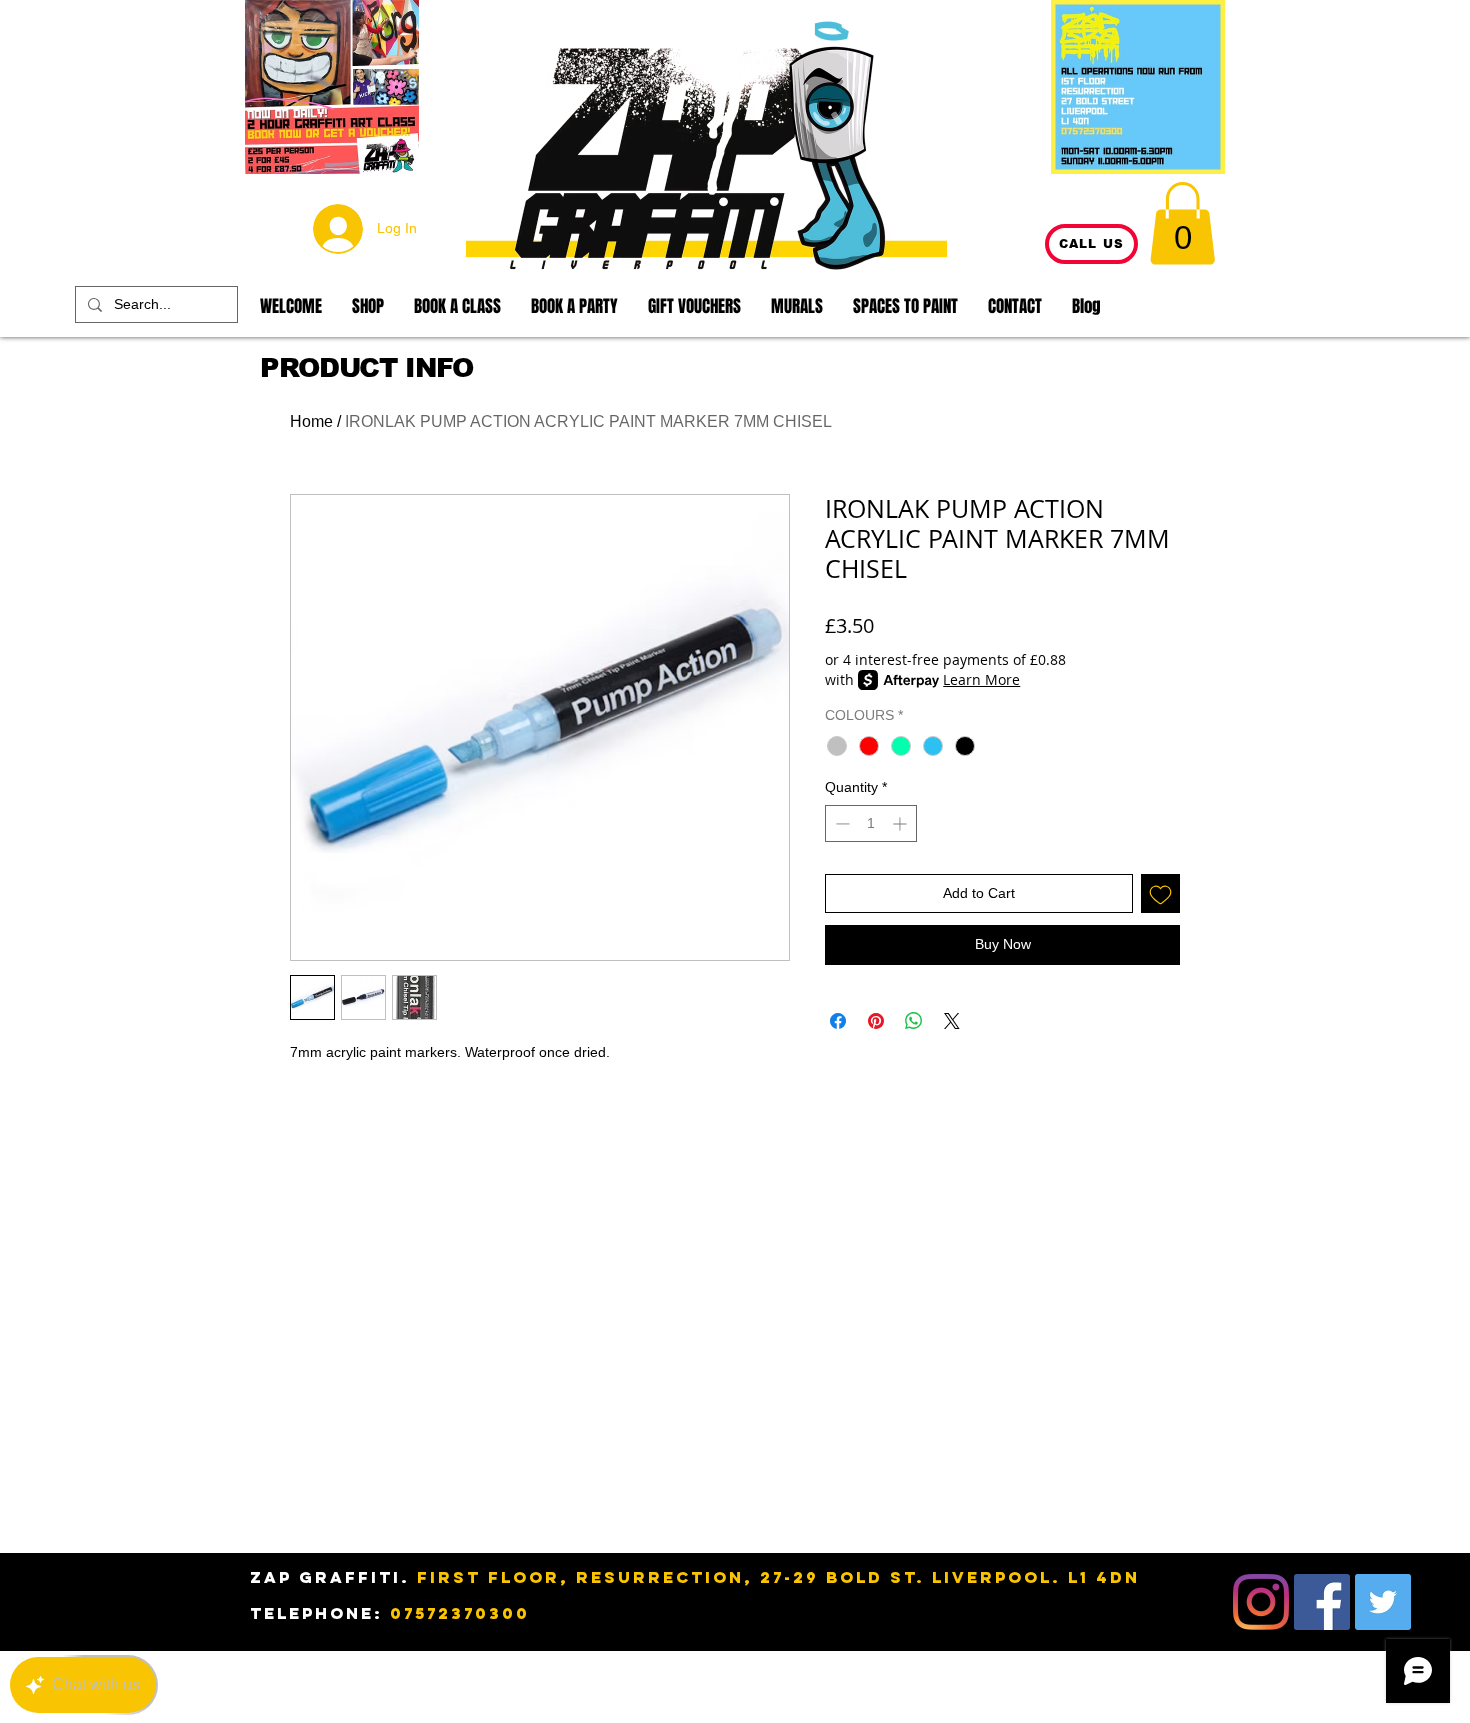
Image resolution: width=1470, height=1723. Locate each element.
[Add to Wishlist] (1160, 893)
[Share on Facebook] (838, 1021)
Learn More (981, 679)
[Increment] (901, 823)
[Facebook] (1322, 1602)
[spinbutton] (871, 823)
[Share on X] (952, 1021)
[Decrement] (840, 823)
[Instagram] (1261, 1602)
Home (311, 421)
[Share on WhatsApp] (914, 1021)
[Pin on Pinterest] (876, 1021)
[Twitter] (1383, 1602)
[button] (1182, 223)
